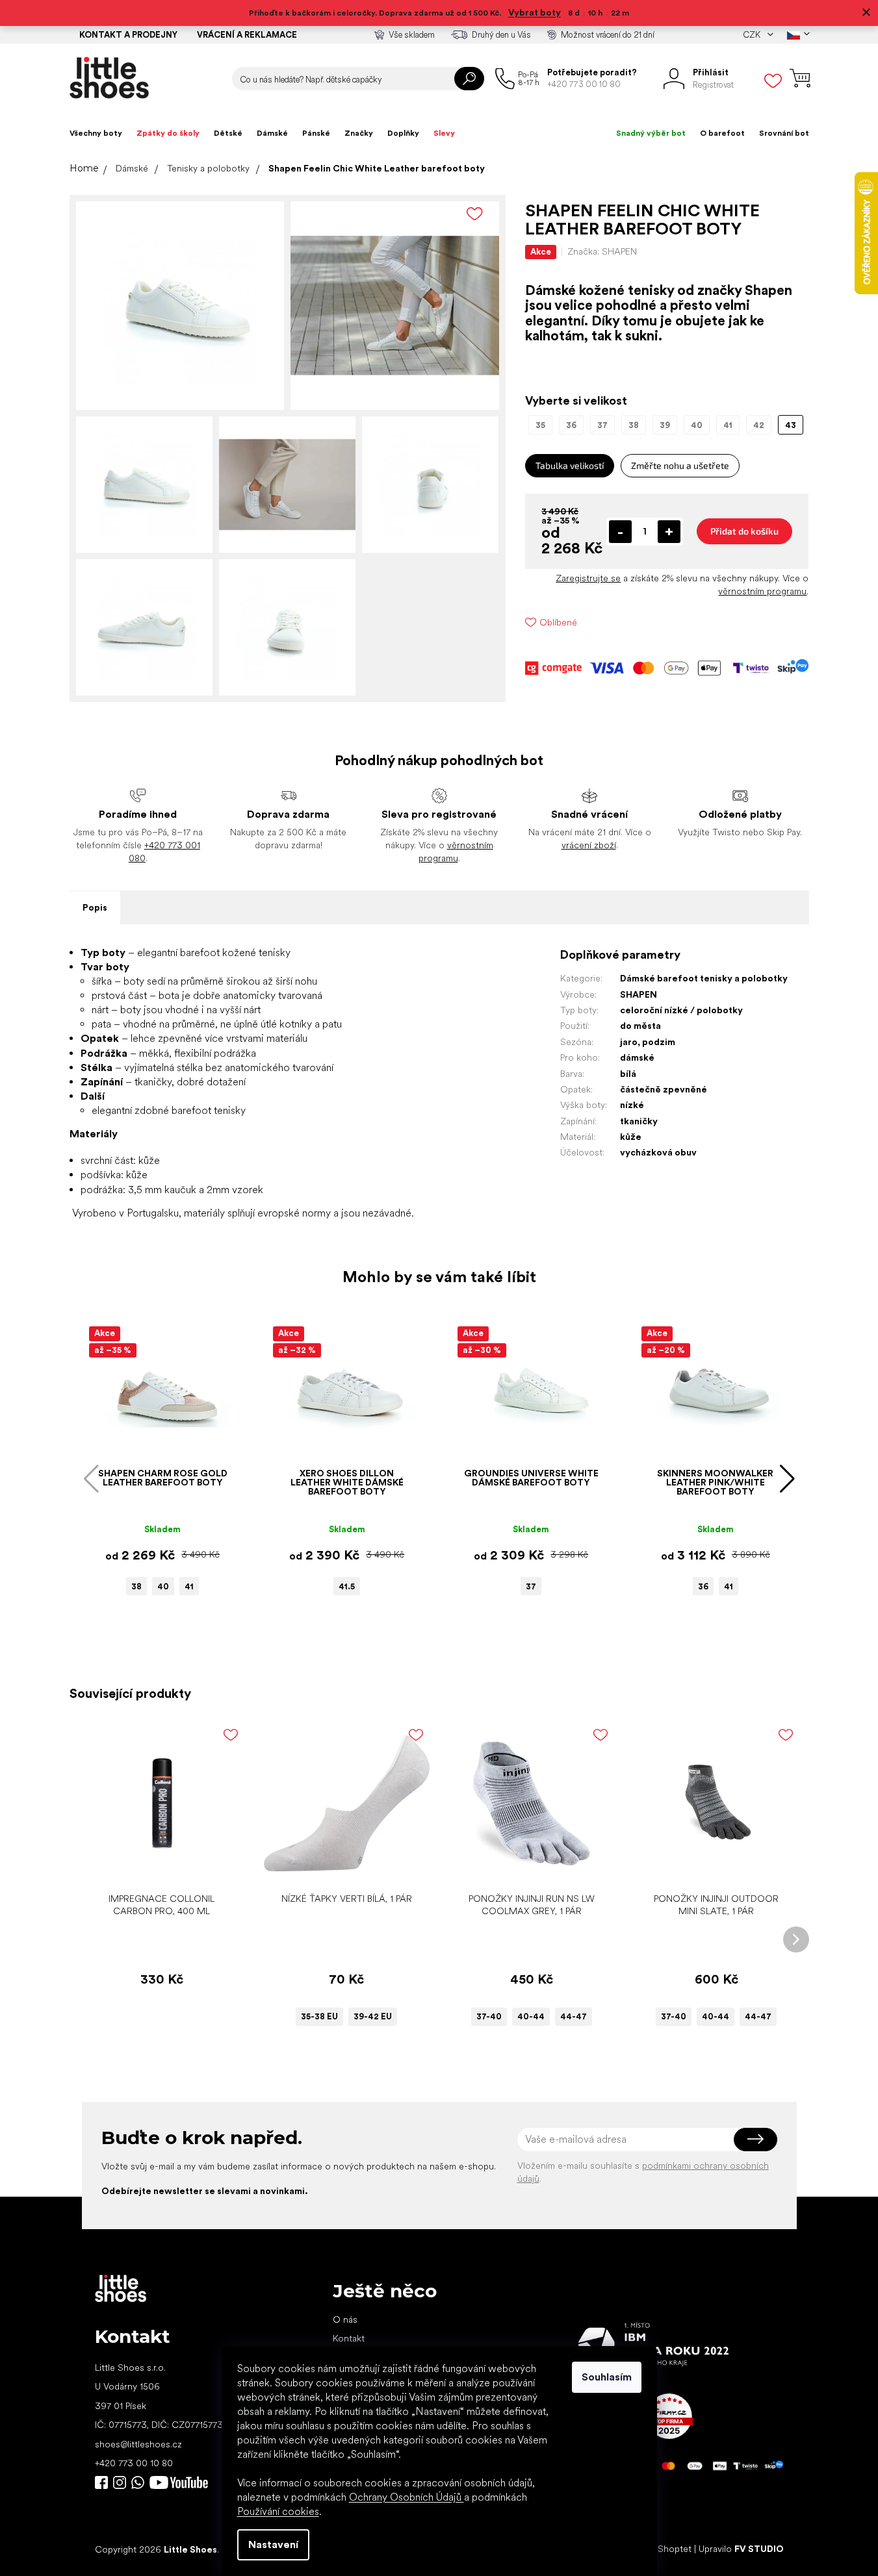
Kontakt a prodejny (128, 35)
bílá (628, 1074)
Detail (340, 1866)
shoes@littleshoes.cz (138, 2444)
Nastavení (273, 2544)
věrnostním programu (762, 591)
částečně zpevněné (664, 1089)
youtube (179, 2482)
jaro (629, 1042)
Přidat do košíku (744, 531)
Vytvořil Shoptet (658, 2549)
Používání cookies (278, 2511)
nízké (632, 1105)
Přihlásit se (755, 2140)
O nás (345, 2319)
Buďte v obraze (101, 2482)
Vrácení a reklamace (247, 35)
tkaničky (639, 1121)
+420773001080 (140, 2482)
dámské (637, 1057)
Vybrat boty (535, 12)
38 (136, 1586)
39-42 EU (373, 2016)
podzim (659, 1042)
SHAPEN (639, 994)
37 (531, 1586)
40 (163, 1586)
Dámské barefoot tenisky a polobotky (704, 978)
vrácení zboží (589, 845)
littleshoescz (120, 2482)
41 (189, 1586)
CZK (753, 35)
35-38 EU (319, 2016)
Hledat (469, 79)
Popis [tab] (95, 907)
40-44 (531, 2016)
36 (703, 1586)
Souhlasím (607, 2377)
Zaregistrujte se (588, 578)
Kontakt (349, 2338)
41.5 (347, 1586)
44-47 (574, 2016)
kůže (631, 1137)
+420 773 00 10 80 (134, 2463)
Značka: (602, 251)
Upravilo (741, 2549)
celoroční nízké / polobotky (681, 1010)
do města (640, 1026)
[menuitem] (96, 133)
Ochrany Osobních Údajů (407, 2497)
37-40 (489, 2016)
